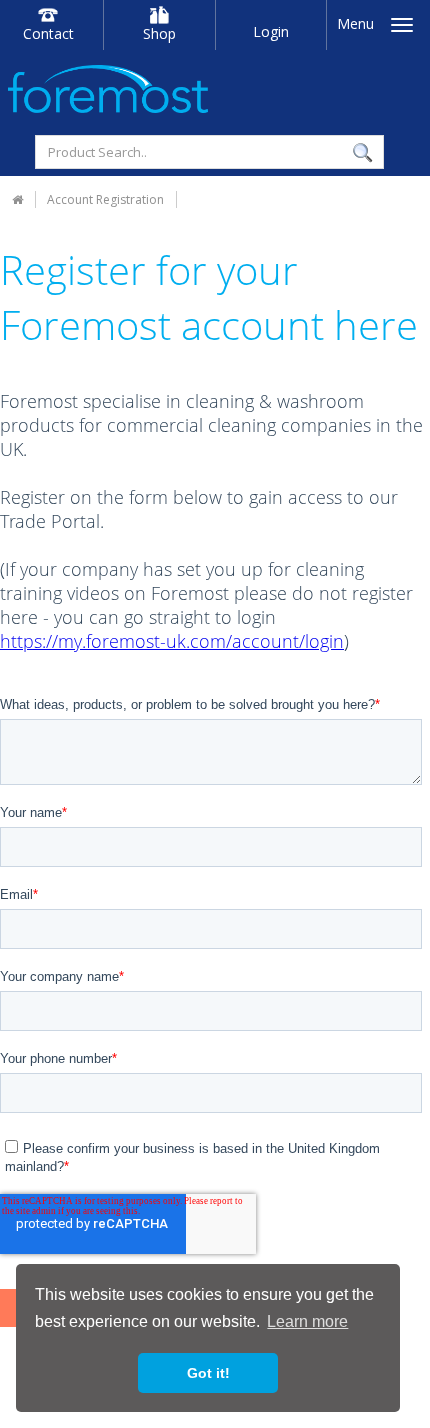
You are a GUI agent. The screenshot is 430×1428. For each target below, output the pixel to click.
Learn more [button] (307, 1321)
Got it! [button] (208, 1373)
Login (271, 31)
